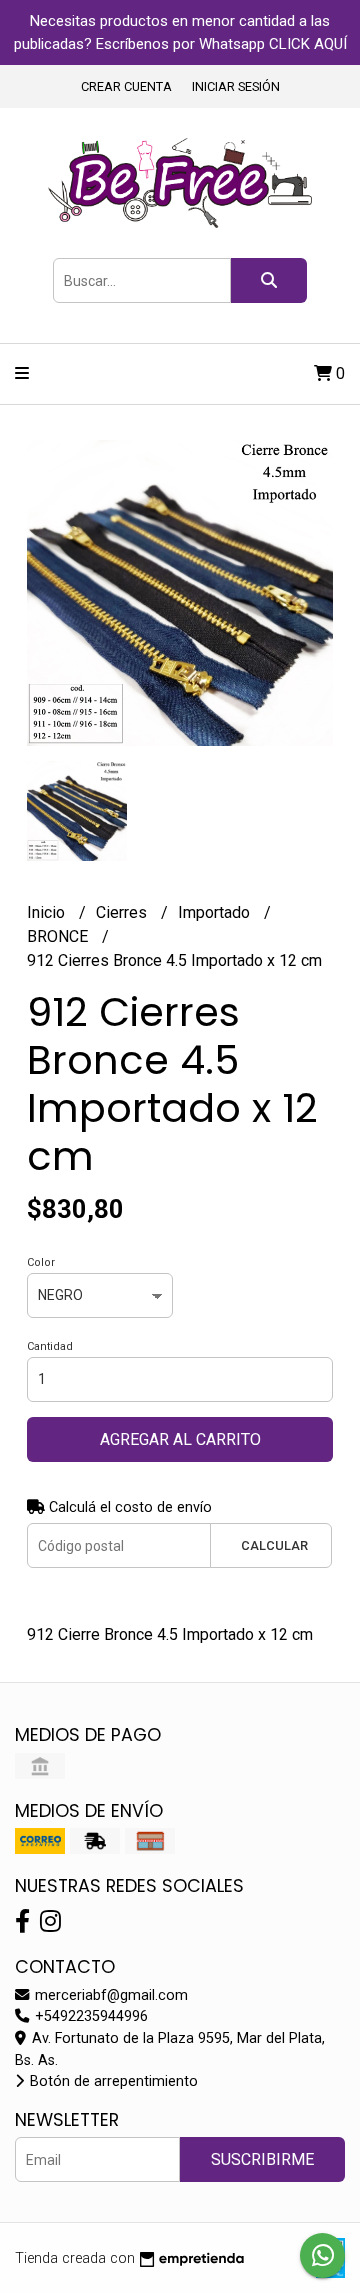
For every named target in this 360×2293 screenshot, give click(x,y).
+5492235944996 (89, 2016)
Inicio (48, 912)
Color (41, 1262)
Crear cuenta (126, 86)
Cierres (123, 912)
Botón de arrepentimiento (112, 2081)
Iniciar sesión (236, 86)
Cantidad (50, 1346)
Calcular (274, 1545)
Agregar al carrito (180, 1439)
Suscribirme (262, 2159)
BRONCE (59, 936)
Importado (216, 912)
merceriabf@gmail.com (109, 1995)
